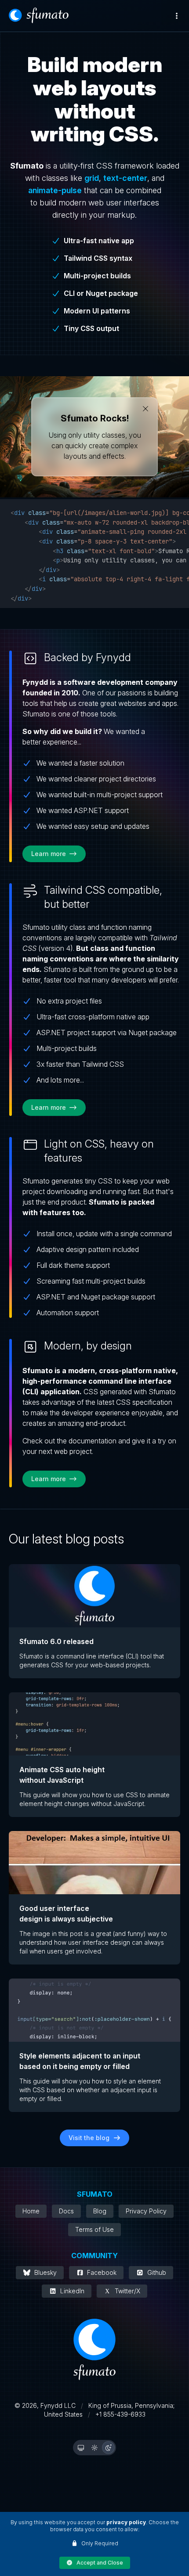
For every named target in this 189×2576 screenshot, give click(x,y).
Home (31, 2211)
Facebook (102, 2272)
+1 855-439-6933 (120, 2414)
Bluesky (45, 2272)
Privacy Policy (146, 2211)
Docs (66, 2211)
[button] (95, 2563)
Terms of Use (94, 2229)
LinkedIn (72, 2291)
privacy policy (126, 2522)
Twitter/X (127, 2291)
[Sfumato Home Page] (39, 15)
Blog (100, 2211)
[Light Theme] (94, 2448)
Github (157, 2272)
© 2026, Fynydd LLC (45, 2405)
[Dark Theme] (109, 2448)
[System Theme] (81, 2448)
